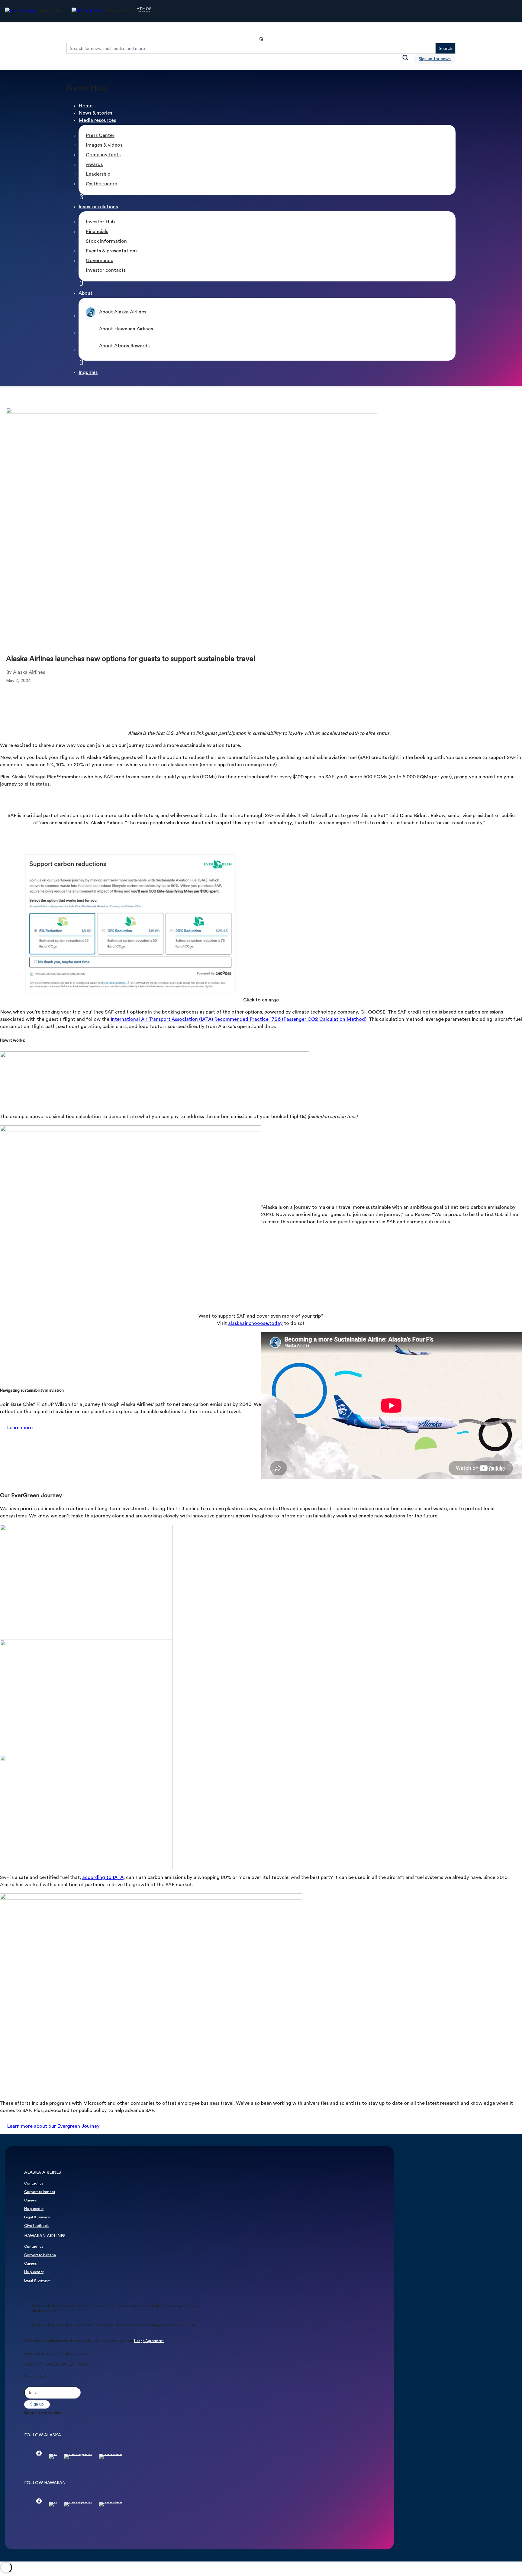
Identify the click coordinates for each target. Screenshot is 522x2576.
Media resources (97, 121)
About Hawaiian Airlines (126, 329)
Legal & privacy (37, 2218)
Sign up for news (435, 59)
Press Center (100, 136)
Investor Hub (100, 222)
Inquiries (88, 373)
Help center (34, 2209)
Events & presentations (112, 251)
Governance (100, 261)
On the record (102, 184)
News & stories (95, 113)
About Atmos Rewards (124, 346)
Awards (94, 165)
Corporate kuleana (40, 2255)
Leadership (98, 174)
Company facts (103, 155)
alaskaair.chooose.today (255, 1324)
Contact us (34, 2184)
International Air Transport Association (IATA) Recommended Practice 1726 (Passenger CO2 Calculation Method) (238, 1020)
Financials (97, 232)
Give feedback (36, 2226)
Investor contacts (106, 271)
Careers (31, 2201)
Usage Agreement (149, 2341)
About (85, 294)
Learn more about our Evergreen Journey (53, 2127)
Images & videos (104, 145)
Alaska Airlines (29, 673)
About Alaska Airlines (123, 312)
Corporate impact (40, 2192)
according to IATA (103, 1878)
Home (85, 106)
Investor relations (98, 207)
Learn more (20, 1428)
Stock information (106, 242)
